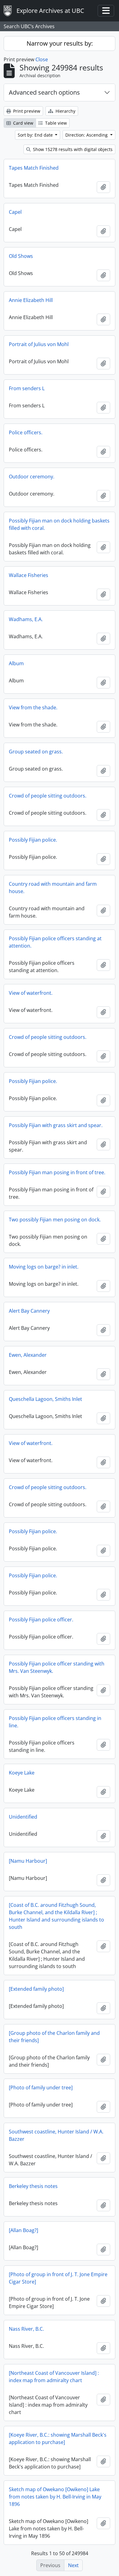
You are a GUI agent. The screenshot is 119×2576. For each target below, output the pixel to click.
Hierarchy (65, 111)
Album (16, 663)
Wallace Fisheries (29, 575)
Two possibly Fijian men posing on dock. (55, 1220)
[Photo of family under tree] (41, 2088)
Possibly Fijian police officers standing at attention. (55, 942)
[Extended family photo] (36, 1989)
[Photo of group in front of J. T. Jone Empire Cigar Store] (58, 2278)
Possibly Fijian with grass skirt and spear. (56, 1125)
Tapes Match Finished (34, 168)
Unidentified (23, 1817)
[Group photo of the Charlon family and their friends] (54, 2037)
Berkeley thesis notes (33, 2186)
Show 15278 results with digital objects (72, 149)
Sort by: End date (36, 135)
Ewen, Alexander (28, 1355)
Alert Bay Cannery (29, 1311)
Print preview (26, 111)
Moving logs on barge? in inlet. (44, 1267)
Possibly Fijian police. (33, 840)
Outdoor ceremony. (32, 477)
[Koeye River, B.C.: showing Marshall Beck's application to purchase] (58, 2438)
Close (42, 59)
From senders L (27, 388)
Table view (55, 123)
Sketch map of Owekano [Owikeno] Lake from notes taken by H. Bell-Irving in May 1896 (55, 2497)
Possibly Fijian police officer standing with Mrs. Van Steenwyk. (57, 1667)
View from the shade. (33, 707)
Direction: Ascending (87, 135)
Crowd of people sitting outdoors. (48, 796)
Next (73, 2565)
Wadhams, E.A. (26, 619)
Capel (15, 212)
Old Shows (21, 256)
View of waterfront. (31, 993)
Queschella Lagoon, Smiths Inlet (45, 1399)
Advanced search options (44, 92)
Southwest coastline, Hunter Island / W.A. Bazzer (56, 2135)
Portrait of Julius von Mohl (39, 344)
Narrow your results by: (60, 43)
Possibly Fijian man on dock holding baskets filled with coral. (59, 524)
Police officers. (26, 432)
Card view (23, 123)
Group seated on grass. (36, 752)
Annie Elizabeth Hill (31, 300)
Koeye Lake (22, 1773)
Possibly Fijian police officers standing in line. (55, 1722)
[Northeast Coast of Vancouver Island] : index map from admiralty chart (54, 2377)
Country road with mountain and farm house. (53, 888)
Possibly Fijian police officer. (41, 1620)
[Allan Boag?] (23, 2230)
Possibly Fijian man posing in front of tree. (57, 1172)
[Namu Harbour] (28, 1861)
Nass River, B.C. (26, 2329)
